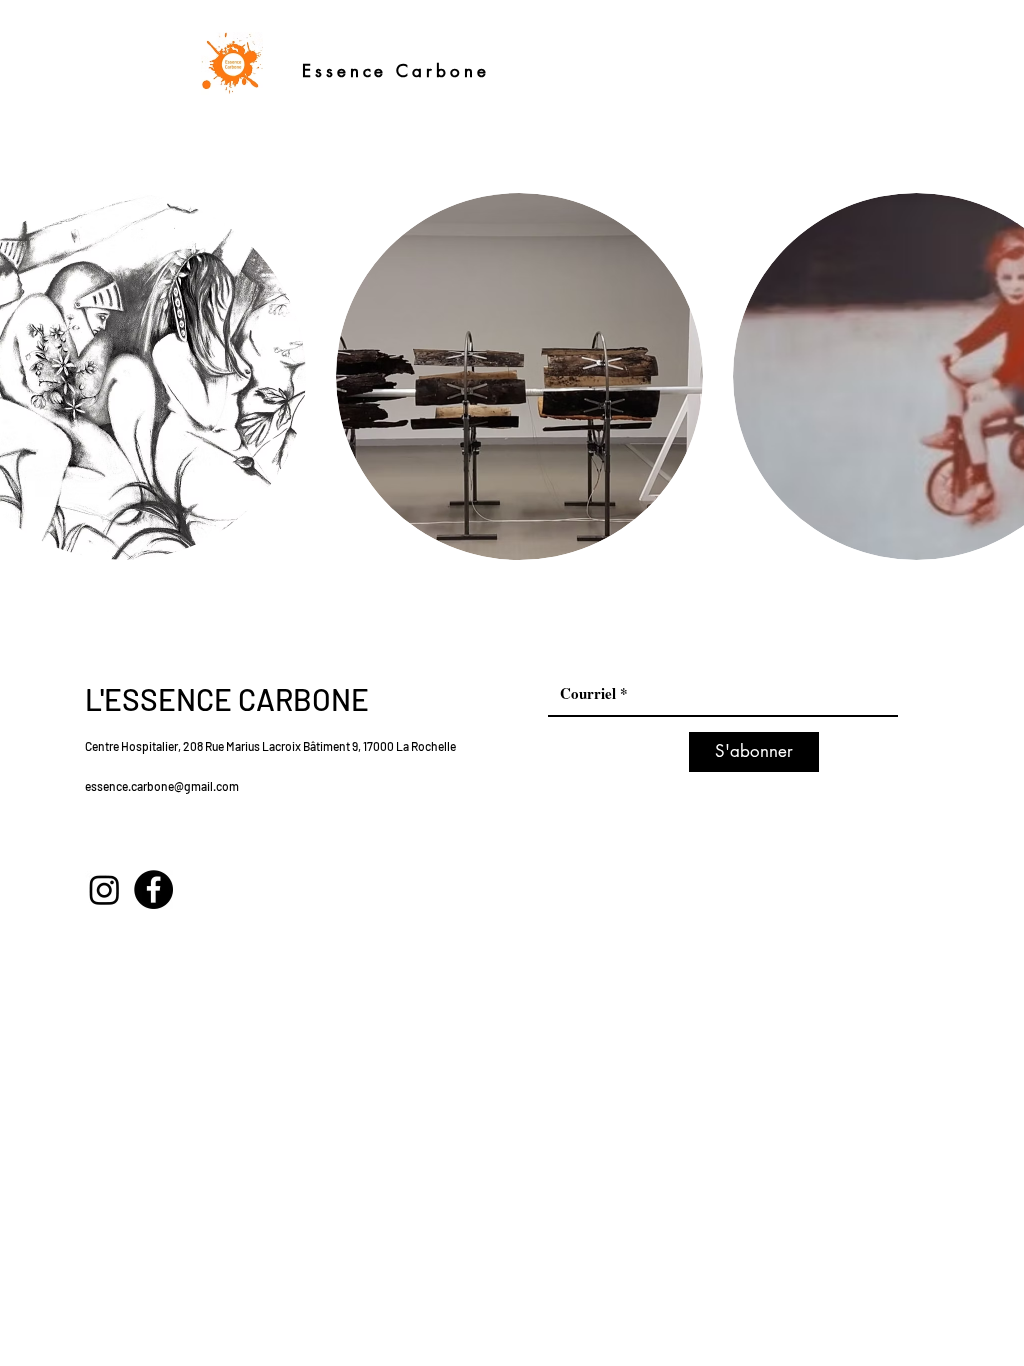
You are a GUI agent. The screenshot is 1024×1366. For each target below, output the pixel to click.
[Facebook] (153, 889)
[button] (519, 376)
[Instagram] (104, 889)
